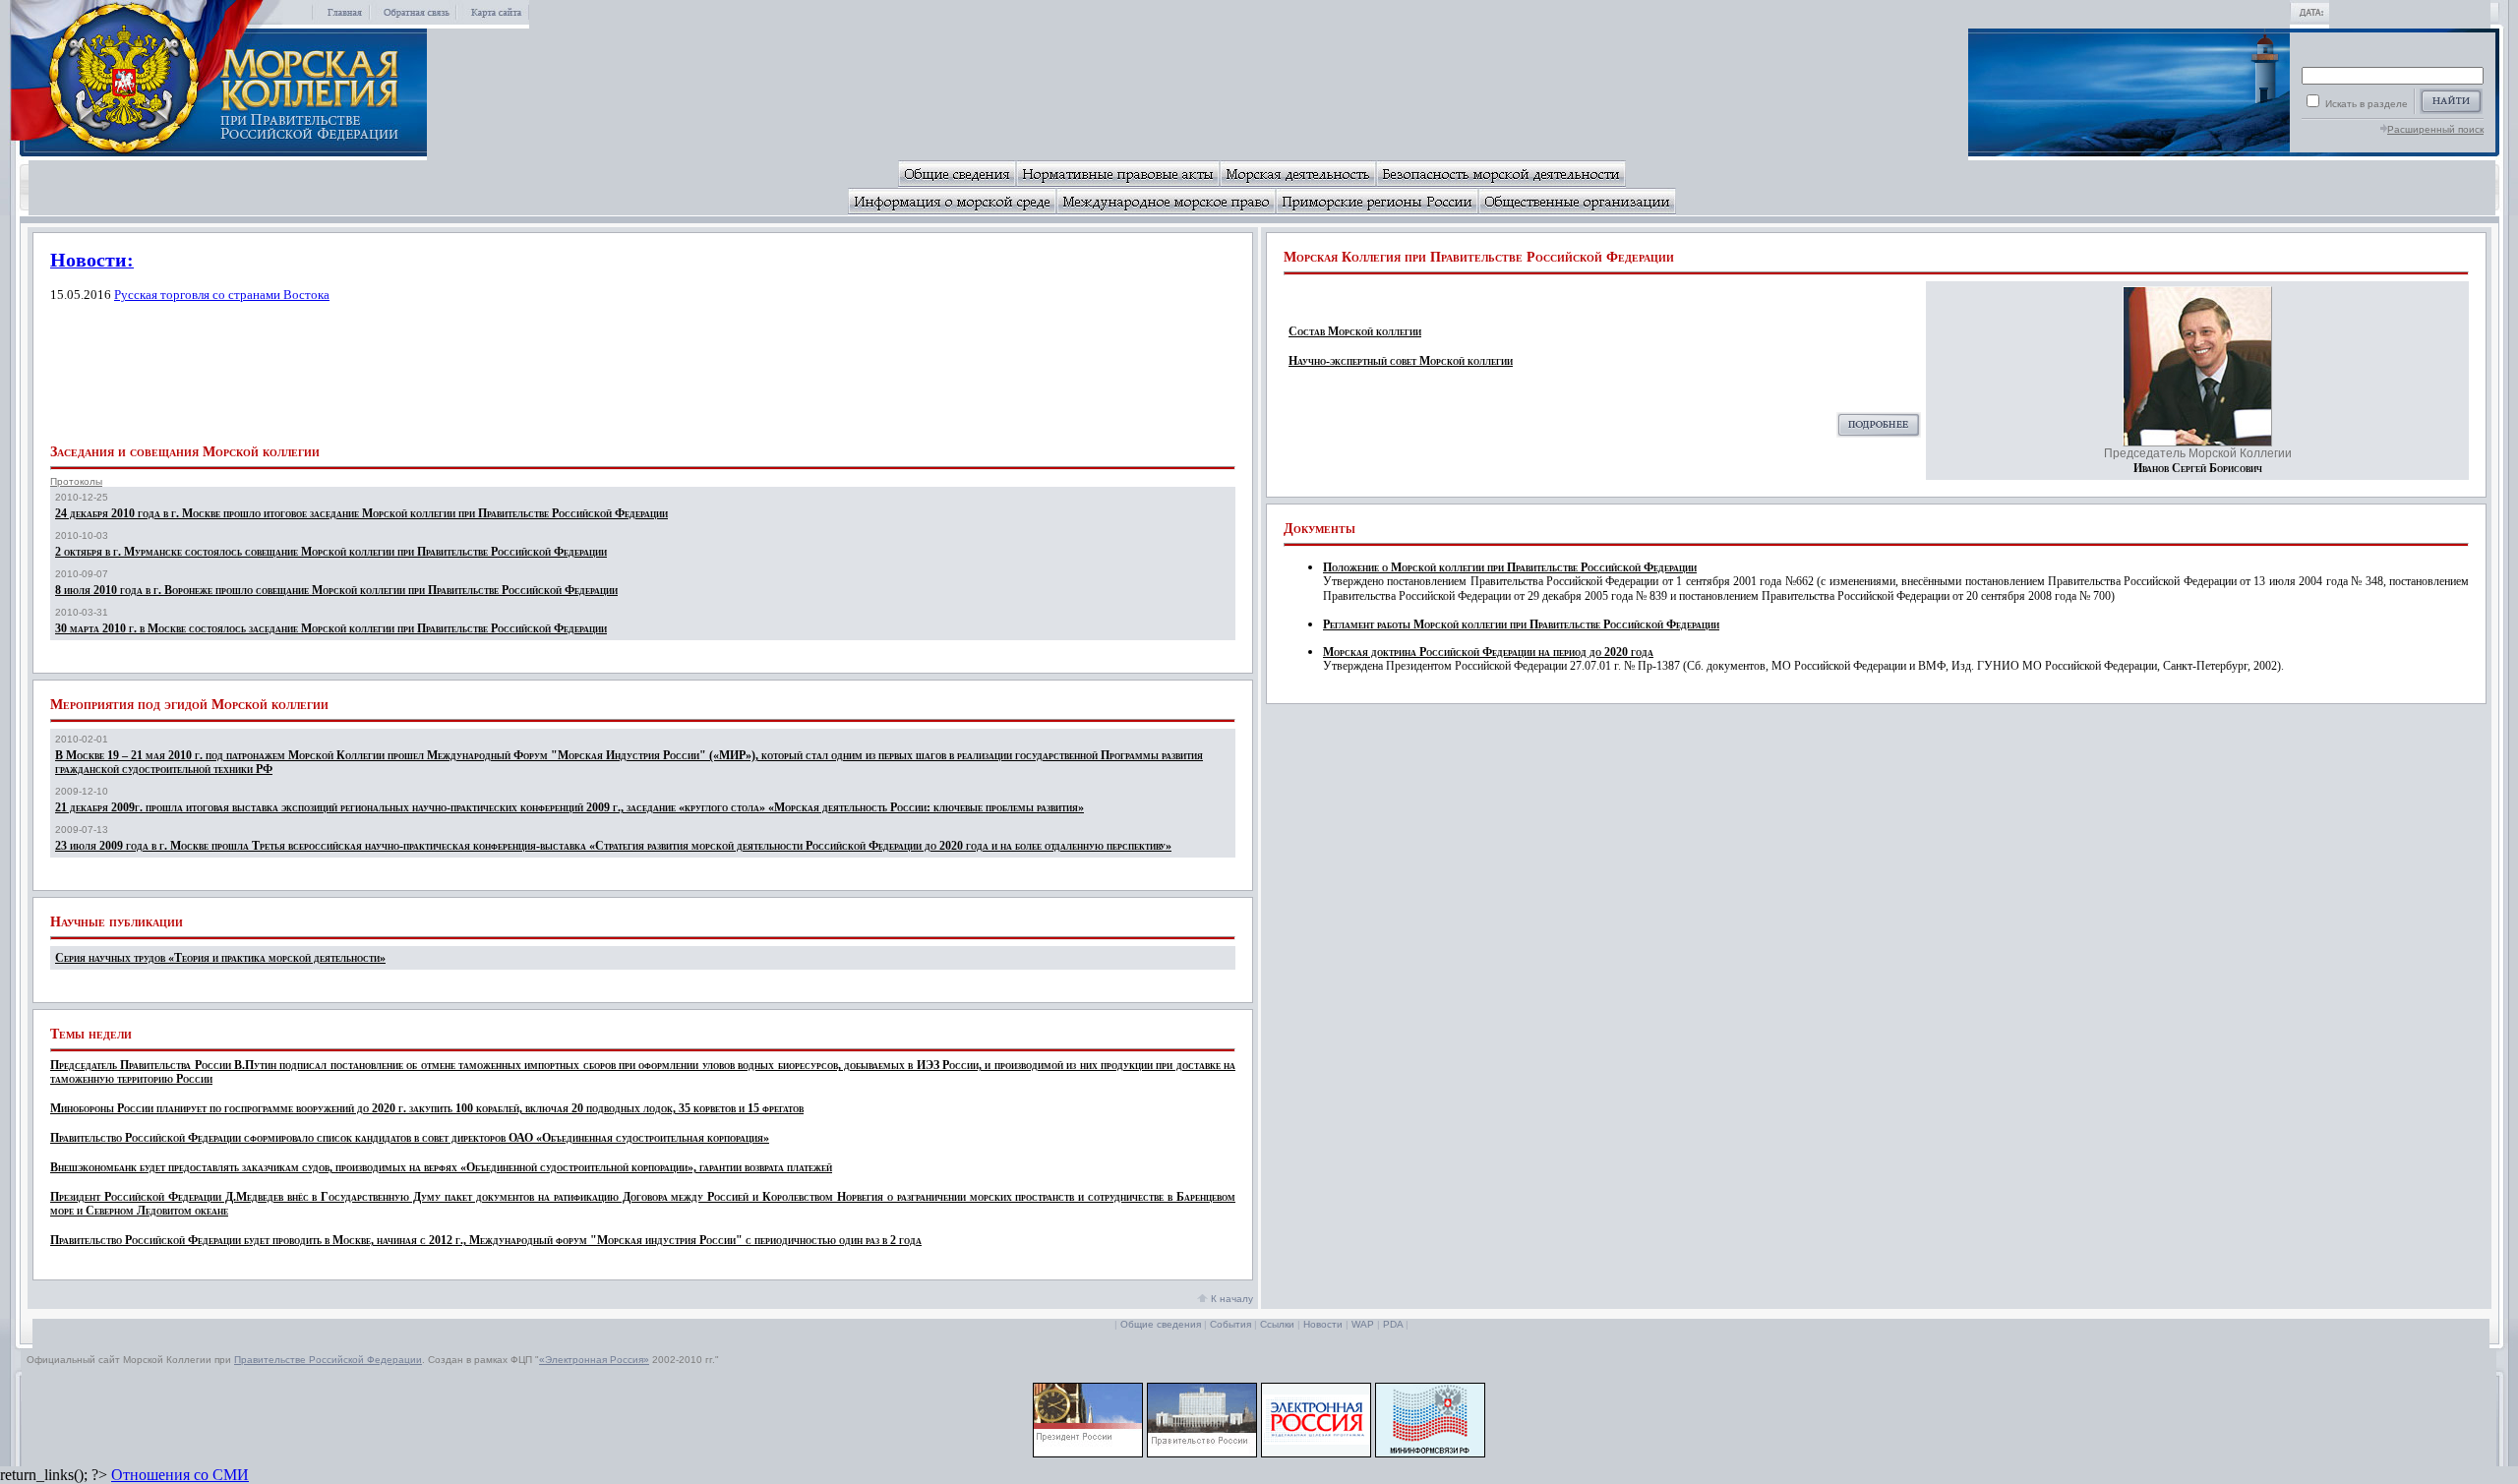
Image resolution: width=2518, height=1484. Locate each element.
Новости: (92, 260)
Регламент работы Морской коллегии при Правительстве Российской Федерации (1521, 624)
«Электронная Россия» (594, 1360)
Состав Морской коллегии (1355, 331)
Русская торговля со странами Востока (222, 295)
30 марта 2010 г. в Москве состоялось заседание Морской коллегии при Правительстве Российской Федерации (331, 628)
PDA (1393, 1324)
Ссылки (1277, 1324)
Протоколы (76, 481)
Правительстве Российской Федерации (328, 1360)
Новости (1323, 1324)
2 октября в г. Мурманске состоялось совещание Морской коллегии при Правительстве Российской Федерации (331, 552)
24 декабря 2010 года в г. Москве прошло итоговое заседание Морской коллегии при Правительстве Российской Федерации (361, 513)
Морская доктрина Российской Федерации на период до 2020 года (1488, 652)
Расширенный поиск (2435, 129)
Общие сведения (1161, 1324)
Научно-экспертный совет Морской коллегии (1401, 361)
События (1230, 1324)
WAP (1363, 1324)
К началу (1230, 1299)
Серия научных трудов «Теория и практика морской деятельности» (220, 958)
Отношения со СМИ (180, 1475)
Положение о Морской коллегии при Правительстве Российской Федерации (1510, 567)
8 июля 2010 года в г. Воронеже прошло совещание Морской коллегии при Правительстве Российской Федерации (336, 590)
